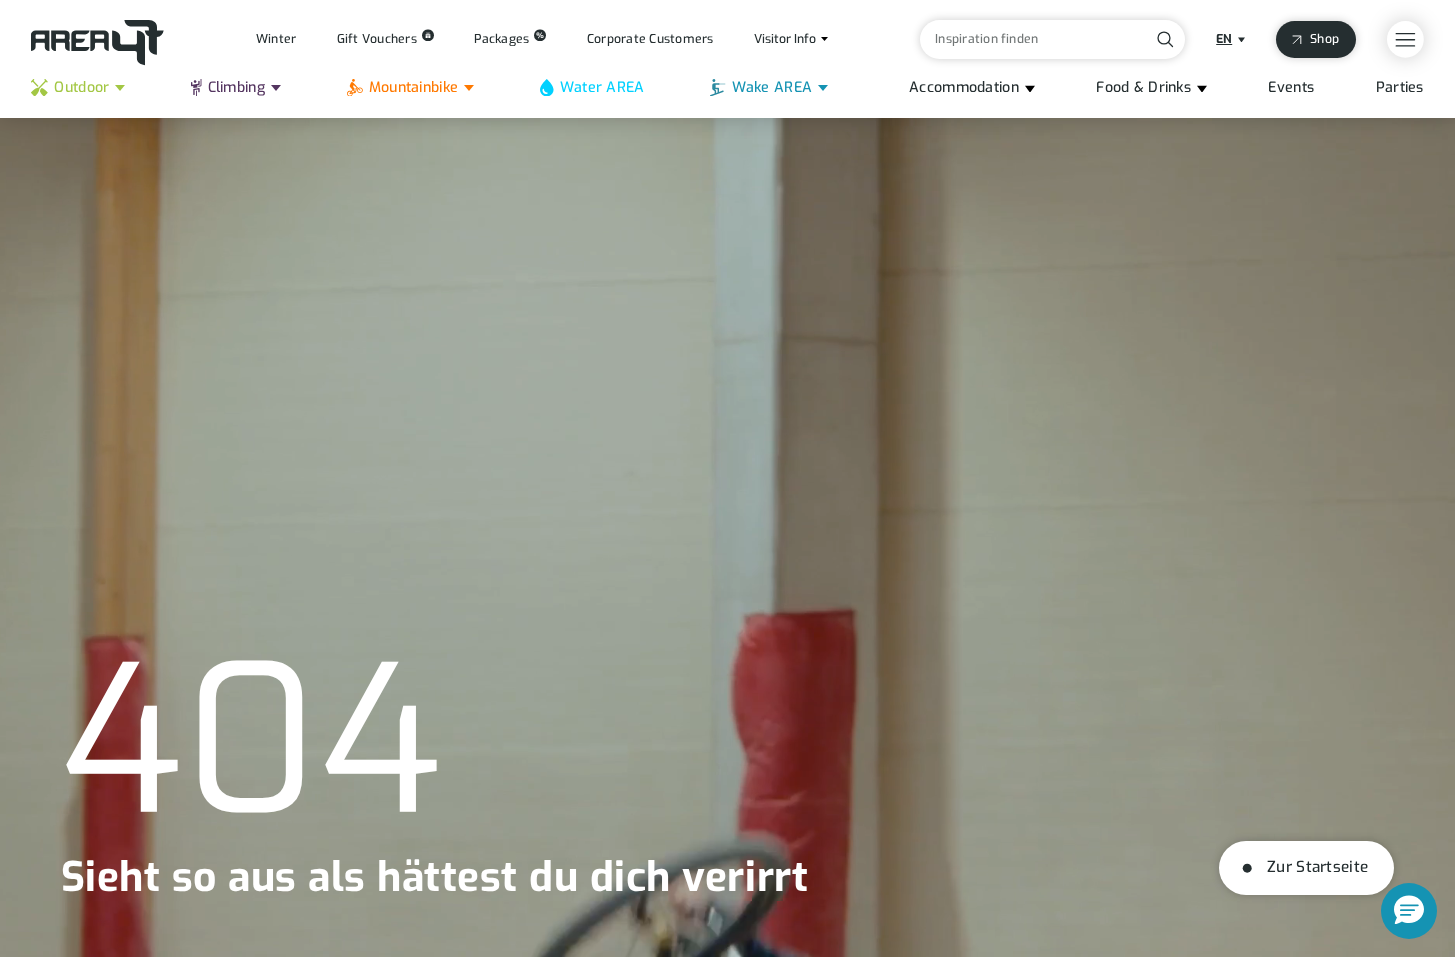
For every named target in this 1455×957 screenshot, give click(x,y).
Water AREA (602, 87)
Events (1291, 87)
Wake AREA (772, 87)
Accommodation (964, 87)
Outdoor (81, 87)
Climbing (236, 87)
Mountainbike (413, 87)
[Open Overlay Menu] (1405, 39)
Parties (1400, 87)
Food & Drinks (1143, 87)
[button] (1409, 911)
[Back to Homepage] (97, 43)
